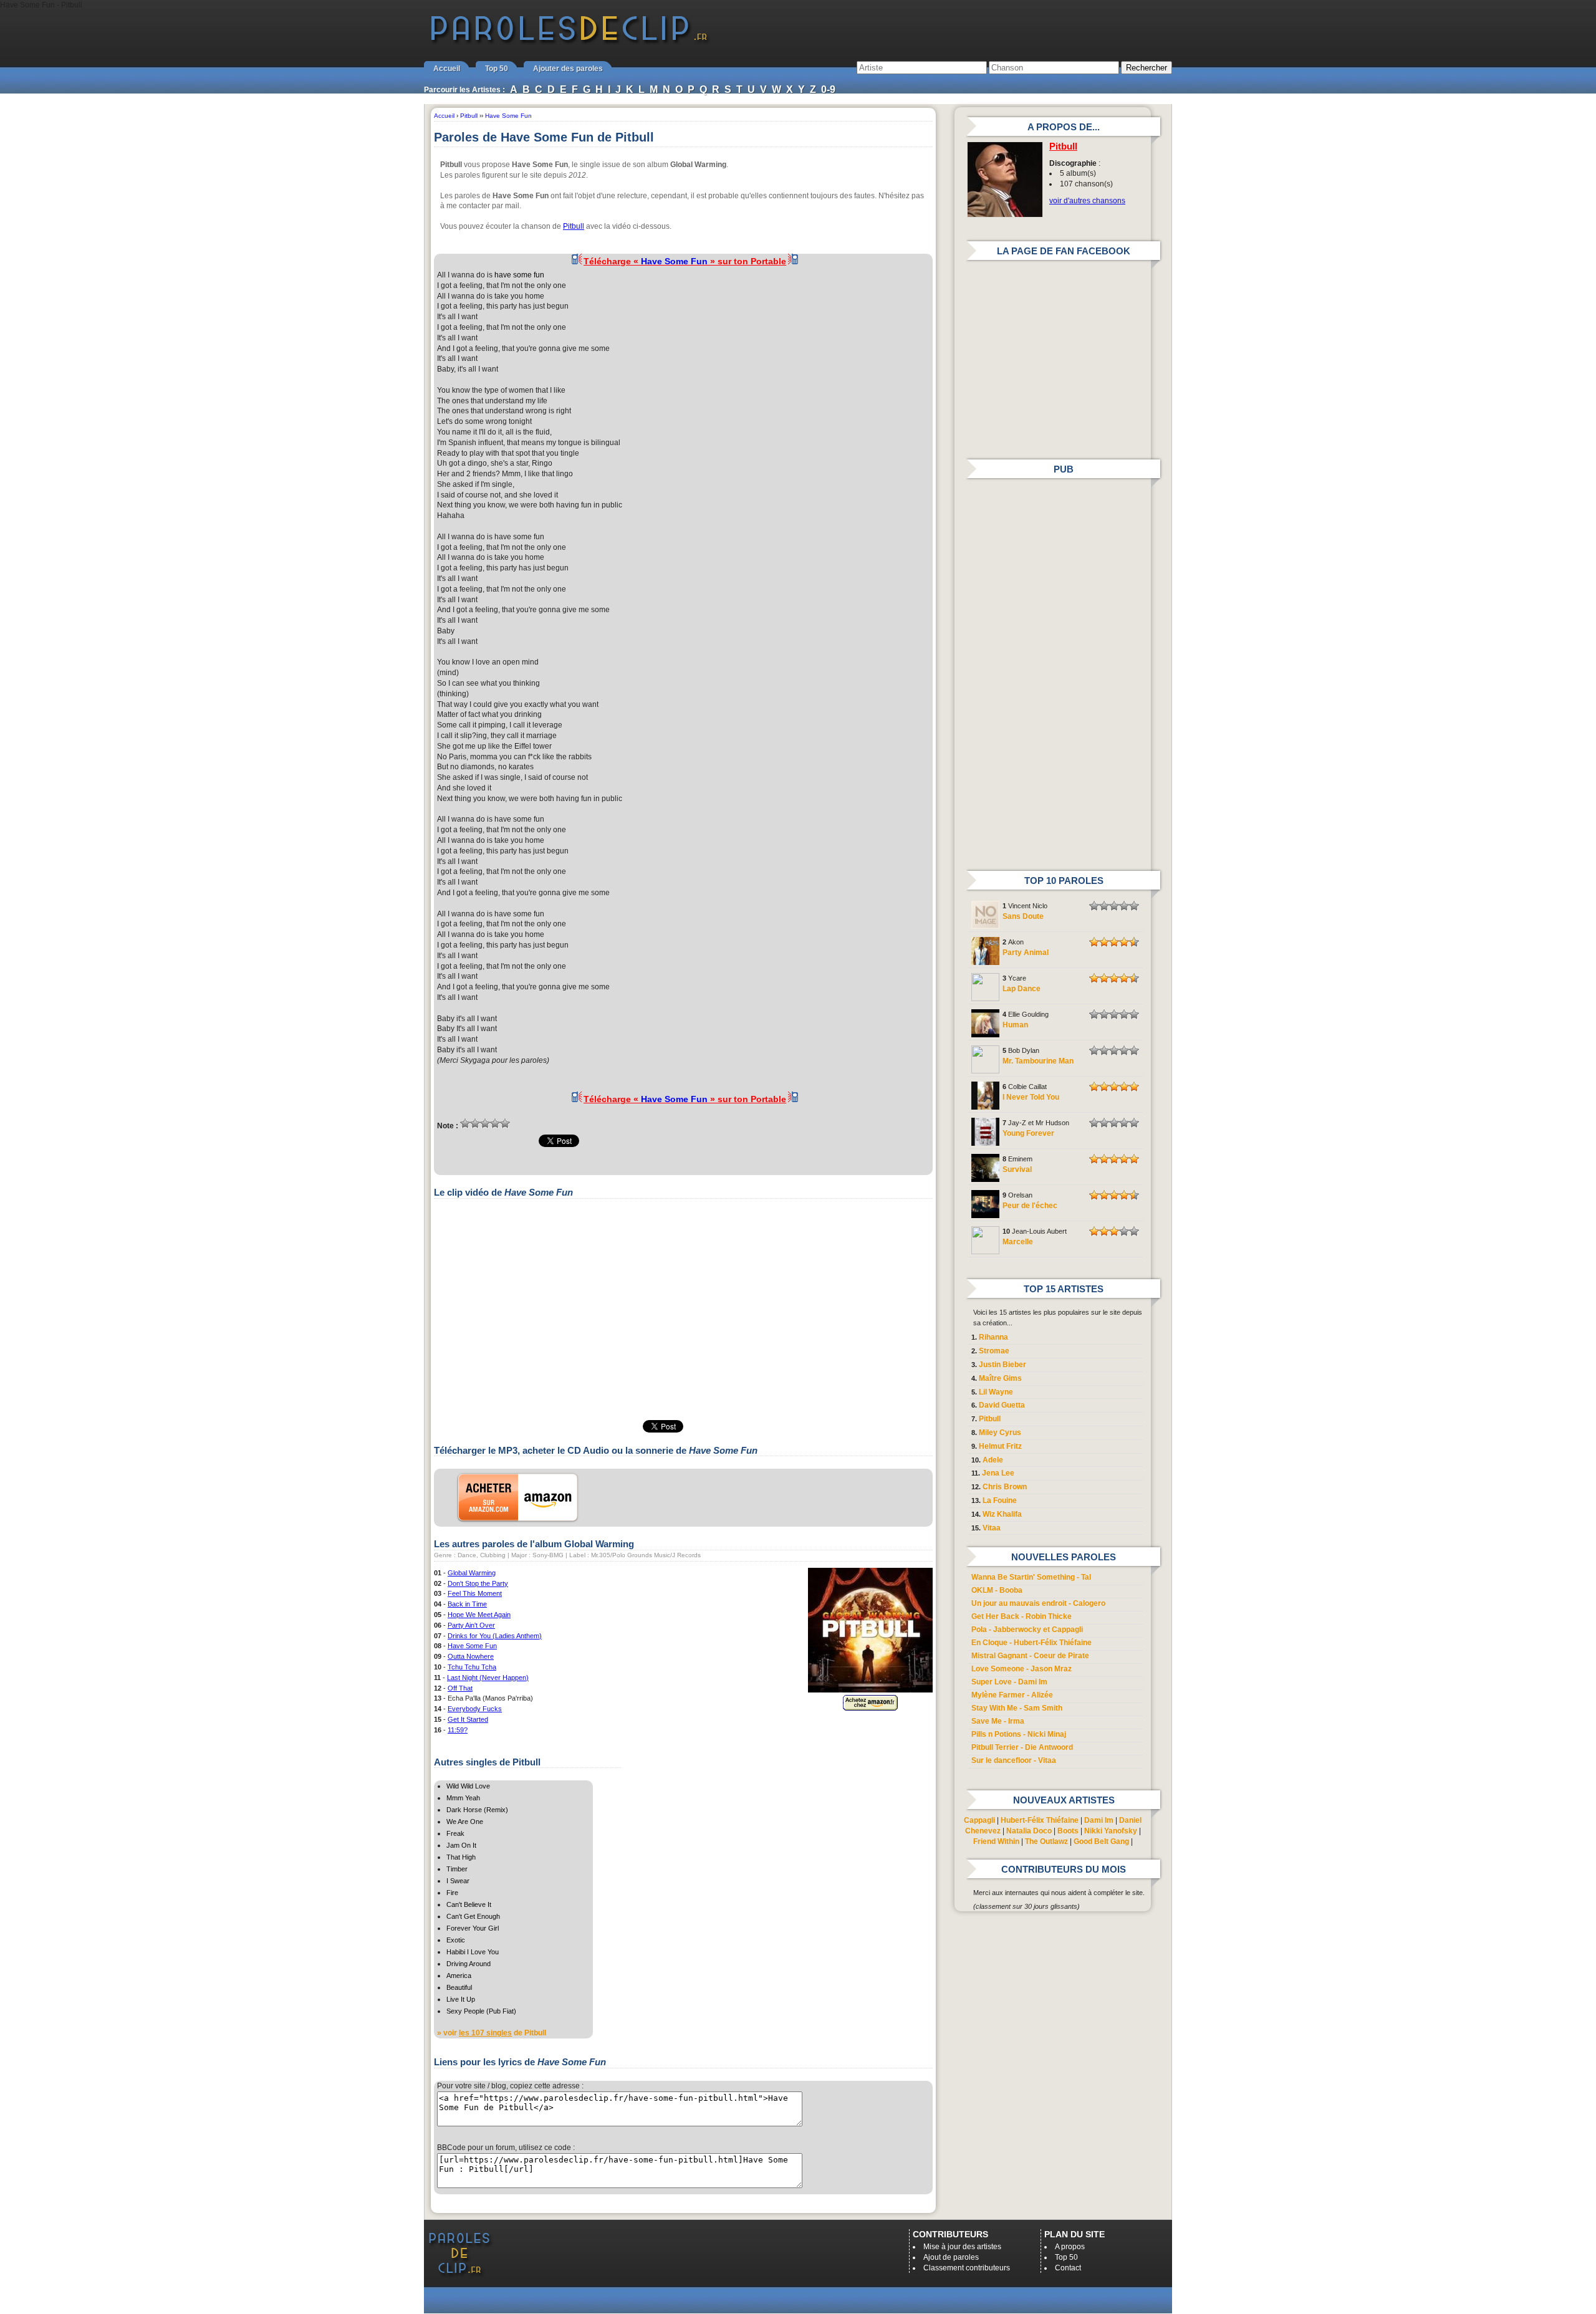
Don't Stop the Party (478, 1583)
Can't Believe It (469, 1904)
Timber (457, 1869)
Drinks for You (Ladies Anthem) (495, 1636)
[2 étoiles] (475, 1123)
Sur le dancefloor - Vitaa (1014, 1760)
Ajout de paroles (951, 2257)
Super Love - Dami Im (1009, 1682)
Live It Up (461, 1999)
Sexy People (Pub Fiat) (481, 2011)
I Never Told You (1031, 1097)
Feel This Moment (475, 1593)
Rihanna (993, 1337)
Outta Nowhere (471, 1656)
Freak (455, 1833)
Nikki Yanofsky (1111, 1831)
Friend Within (996, 1841)
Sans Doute (1023, 916)
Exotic (456, 1940)
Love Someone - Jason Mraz (1022, 1669)
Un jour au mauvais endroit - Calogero (1038, 1603)
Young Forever (1028, 1133)
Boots (1068, 1831)
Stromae (994, 1351)
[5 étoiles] (505, 1123)
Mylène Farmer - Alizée (1012, 1695)
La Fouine (1000, 1500)
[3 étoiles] (485, 1123)
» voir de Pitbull (492, 2033)
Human (1015, 1025)
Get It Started (468, 1719)
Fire (452, 1893)
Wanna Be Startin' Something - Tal (1031, 1577)
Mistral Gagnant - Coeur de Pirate (1030, 1656)
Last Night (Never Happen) (488, 1678)
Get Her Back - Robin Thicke (1022, 1616)
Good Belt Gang (1101, 1841)
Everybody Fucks (475, 1709)
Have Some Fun (472, 1646)
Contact (1068, 2268)
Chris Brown (1005, 1487)
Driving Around (469, 1964)
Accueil (447, 69)
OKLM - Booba (997, 1590)
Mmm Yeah (463, 1798)
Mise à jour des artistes (962, 2247)
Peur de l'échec (1030, 1206)
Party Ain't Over (471, 1625)
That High (461, 1857)
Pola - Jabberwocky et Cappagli (1027, 1630)
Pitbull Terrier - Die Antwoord (1022, 1747)
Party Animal (1026, 953)
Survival (1017, 1169)
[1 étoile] (465, 1123)
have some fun (519, 275)
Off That (460, 1688)
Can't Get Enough (473, 1916)
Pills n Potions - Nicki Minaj (1019, 1734)
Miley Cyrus (1000, 1433)
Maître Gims (1000, 1378)
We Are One (465, 1822)
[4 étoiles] (495, 1123)
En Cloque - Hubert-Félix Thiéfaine (1031, 1643)
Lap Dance (1022, 989)
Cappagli (979, 1820)
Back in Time (467, 1604)
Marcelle (1018, 1242)
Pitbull (574, 226)
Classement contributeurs (967, 2268)
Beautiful (459, 1987)
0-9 (828, 89)
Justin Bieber (1002, 1365)
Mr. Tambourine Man (1038, 1061)
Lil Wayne (996, 1392)
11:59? (458, 1730)
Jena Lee (998, 1473)
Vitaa (992, 1528)
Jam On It (461, 1845)
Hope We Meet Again (479, 1615)
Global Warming (472, 1573)
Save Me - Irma (998, 1721)
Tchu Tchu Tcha (472, 1667)
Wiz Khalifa (1002, 1514)
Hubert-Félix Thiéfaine (1040, 1820)
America (459, 1976)
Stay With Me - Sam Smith (1017, 1708)
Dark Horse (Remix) (477, 1810)
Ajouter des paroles (568, 69)
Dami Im (1099, 1820)
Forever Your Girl (473, 1928)
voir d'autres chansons (1087, 201)
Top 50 (497, 69)
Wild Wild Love (468, 1786)
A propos (1070, 2247)
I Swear (458, 1881)
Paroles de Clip (569, 42)
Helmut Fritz (1000, 1446)
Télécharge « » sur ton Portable (685, 261)
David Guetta (1002, 1405)
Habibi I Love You (473, 1952)
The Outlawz (1046, 1841)
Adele (993, 1460)
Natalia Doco (1029, 1831)
